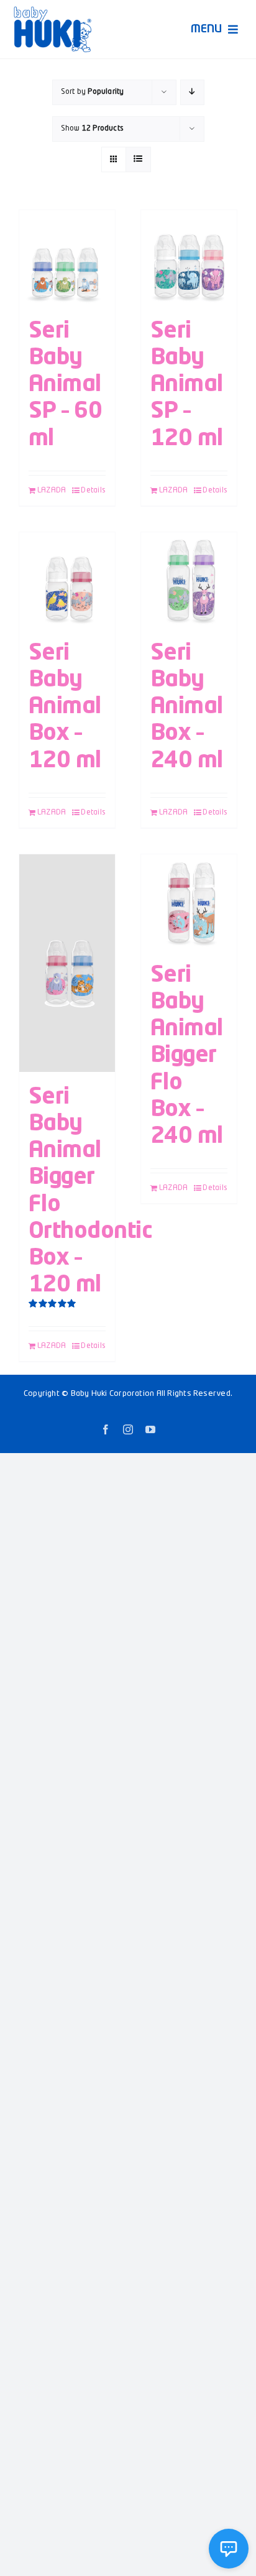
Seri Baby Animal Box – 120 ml (65, 707)
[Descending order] (192, 92)
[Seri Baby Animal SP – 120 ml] (189, 258)
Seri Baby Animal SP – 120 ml (187, 385)
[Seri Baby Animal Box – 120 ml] (67, 580)
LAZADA (52, 491)
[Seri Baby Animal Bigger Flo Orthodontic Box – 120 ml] (67, 963)
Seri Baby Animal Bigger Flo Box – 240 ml (187, 1056)
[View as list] (138, 159)
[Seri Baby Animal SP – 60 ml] (67, 258)
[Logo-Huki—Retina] (53, 11)
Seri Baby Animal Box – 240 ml (187, 707)
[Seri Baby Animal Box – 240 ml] (189, 580)
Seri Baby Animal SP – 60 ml (65, 385)
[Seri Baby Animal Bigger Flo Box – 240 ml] (189, 902)
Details (93, 491)
